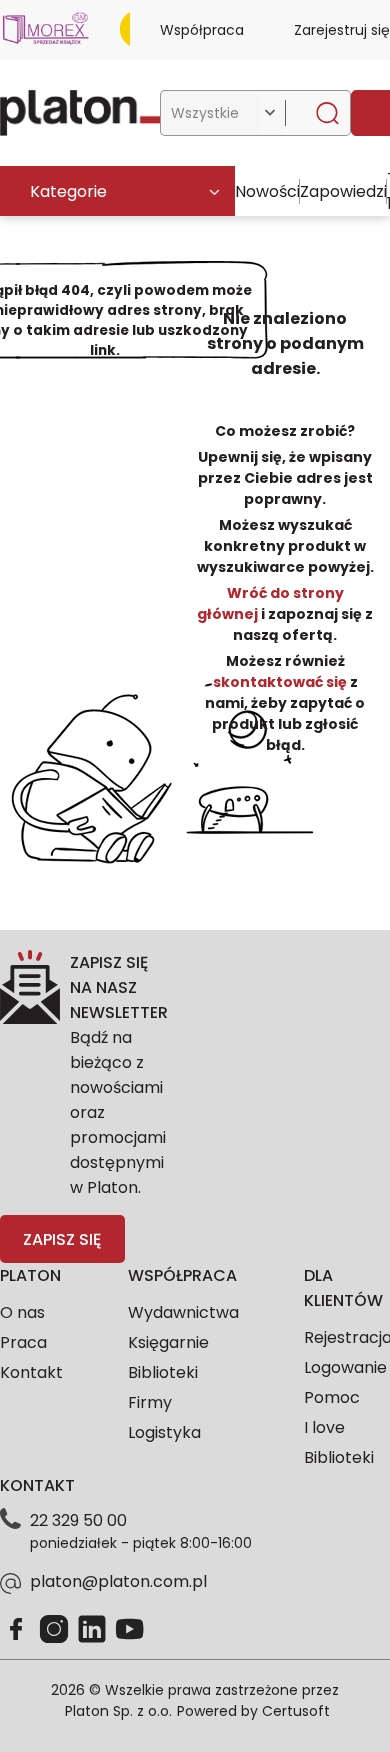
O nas (22, 1312)
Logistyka (164, 1432)
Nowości (267, 191)
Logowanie (345, 1367)
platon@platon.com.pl (118, 1581)
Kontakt (31, 1372)
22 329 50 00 (78, 1520)
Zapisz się (62, 1239)
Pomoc (332, 1397)
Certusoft (296, 1711)
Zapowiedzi (343, 191)
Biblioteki (163, 1372)
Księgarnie (168, 1342)
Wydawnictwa (183, 1312)
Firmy (150, 1402)
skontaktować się (281, 682)
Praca (23, 1342)
